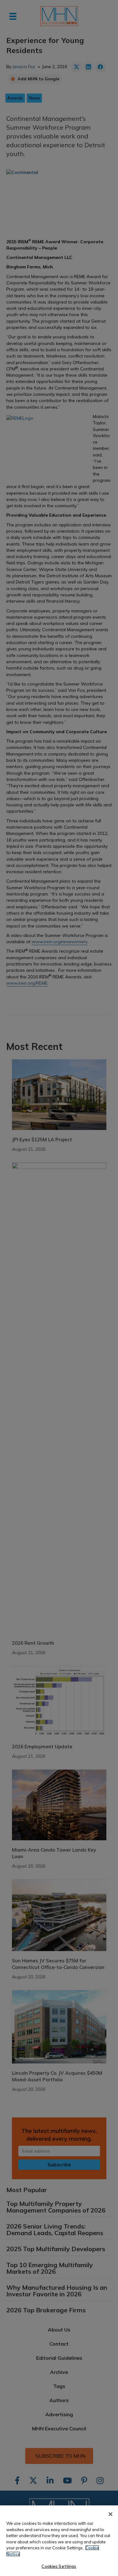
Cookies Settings (59, 2566)
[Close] (110, 2514)
